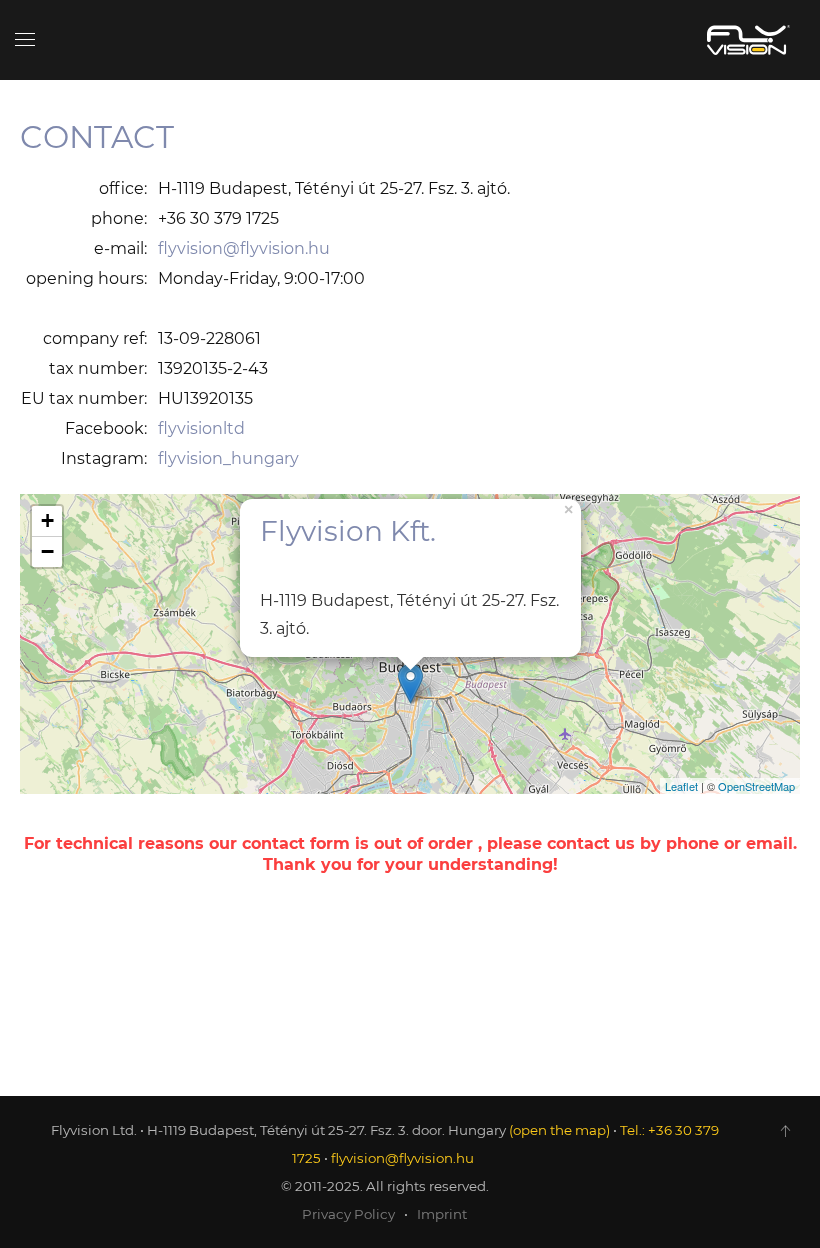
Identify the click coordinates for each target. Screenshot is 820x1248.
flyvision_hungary (228, 458)
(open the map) (559, 1130)
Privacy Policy (348, 1214)
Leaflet (681, 786)
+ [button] (47, 520)
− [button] (47, 551)
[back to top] (785, 1131)
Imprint (442, 1214)
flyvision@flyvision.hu (244, 248)
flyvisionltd (201, 428)
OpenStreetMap (756, 786)
